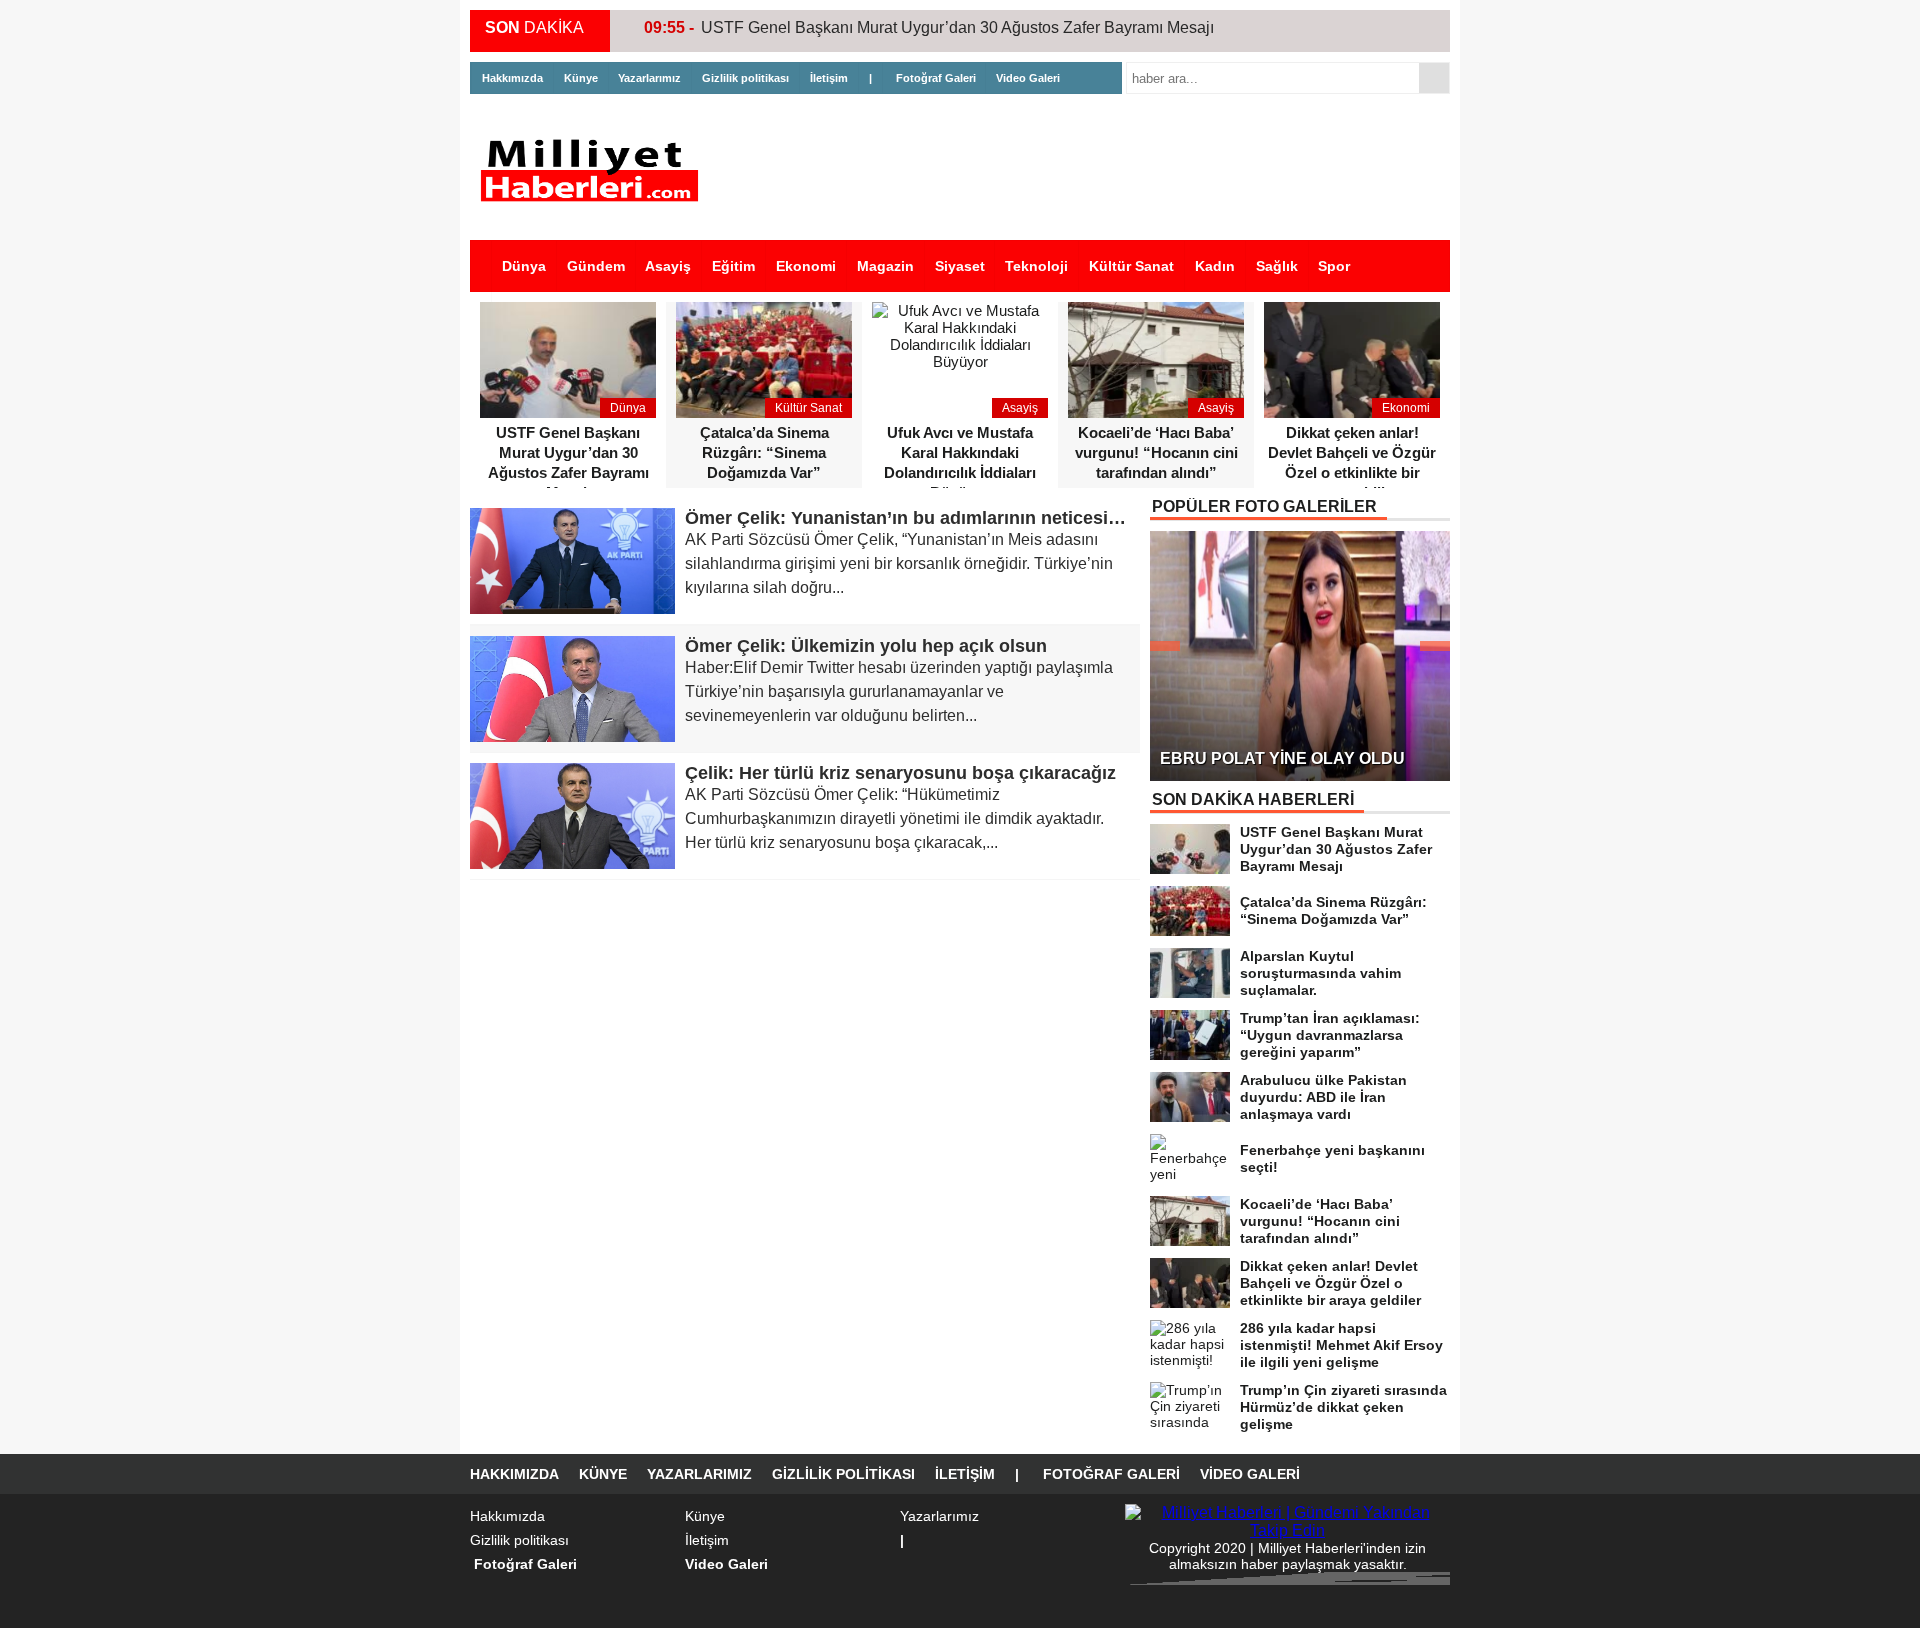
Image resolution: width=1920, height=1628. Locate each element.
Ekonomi (806, 266)
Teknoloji (1036, 266)
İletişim (829, 78)
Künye (581, 78)
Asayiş (668, 266)
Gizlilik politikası (745, 78)
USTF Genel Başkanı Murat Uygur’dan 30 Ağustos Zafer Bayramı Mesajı (957, 27)
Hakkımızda (512, 78)
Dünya (524, 266)
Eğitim (733, 266)
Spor (1334, 266)
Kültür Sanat (1131, 266)
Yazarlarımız (649, 78)
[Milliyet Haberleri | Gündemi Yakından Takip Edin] (595, 170)
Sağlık (1277, 266)
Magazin (885, 266)
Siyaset (960, 266)
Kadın (1215, 266)
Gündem (596, 266)
